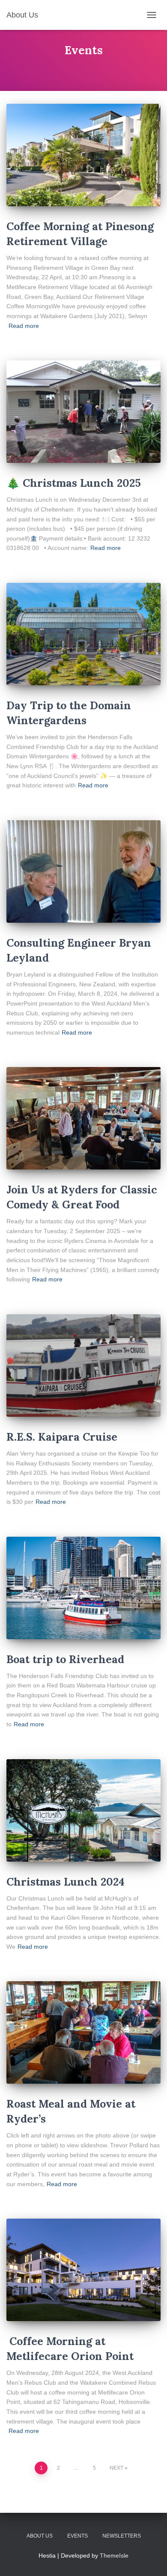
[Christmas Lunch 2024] (83, 1810)
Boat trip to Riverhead (65, 1659)
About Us (40, 2536)
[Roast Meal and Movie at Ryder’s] (83, 2032)
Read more (24, 326)
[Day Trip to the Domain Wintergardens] (83, 634)
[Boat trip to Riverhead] (83, 1588)
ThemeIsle (114, 2556)
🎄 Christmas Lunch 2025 (74, 483)
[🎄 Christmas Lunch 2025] (83, 412)
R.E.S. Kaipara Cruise (62, 1437)
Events (78, 2536)
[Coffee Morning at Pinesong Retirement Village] (83, 155)
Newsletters (122, 2536)
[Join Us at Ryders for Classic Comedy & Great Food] (83, 1118)
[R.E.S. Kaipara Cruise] (83, 1365)
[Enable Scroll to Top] (150, 2559)
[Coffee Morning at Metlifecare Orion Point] (83, 2270)
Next (116, 2468)
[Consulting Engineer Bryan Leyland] (83, 871)
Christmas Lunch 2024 (66, 1882)
